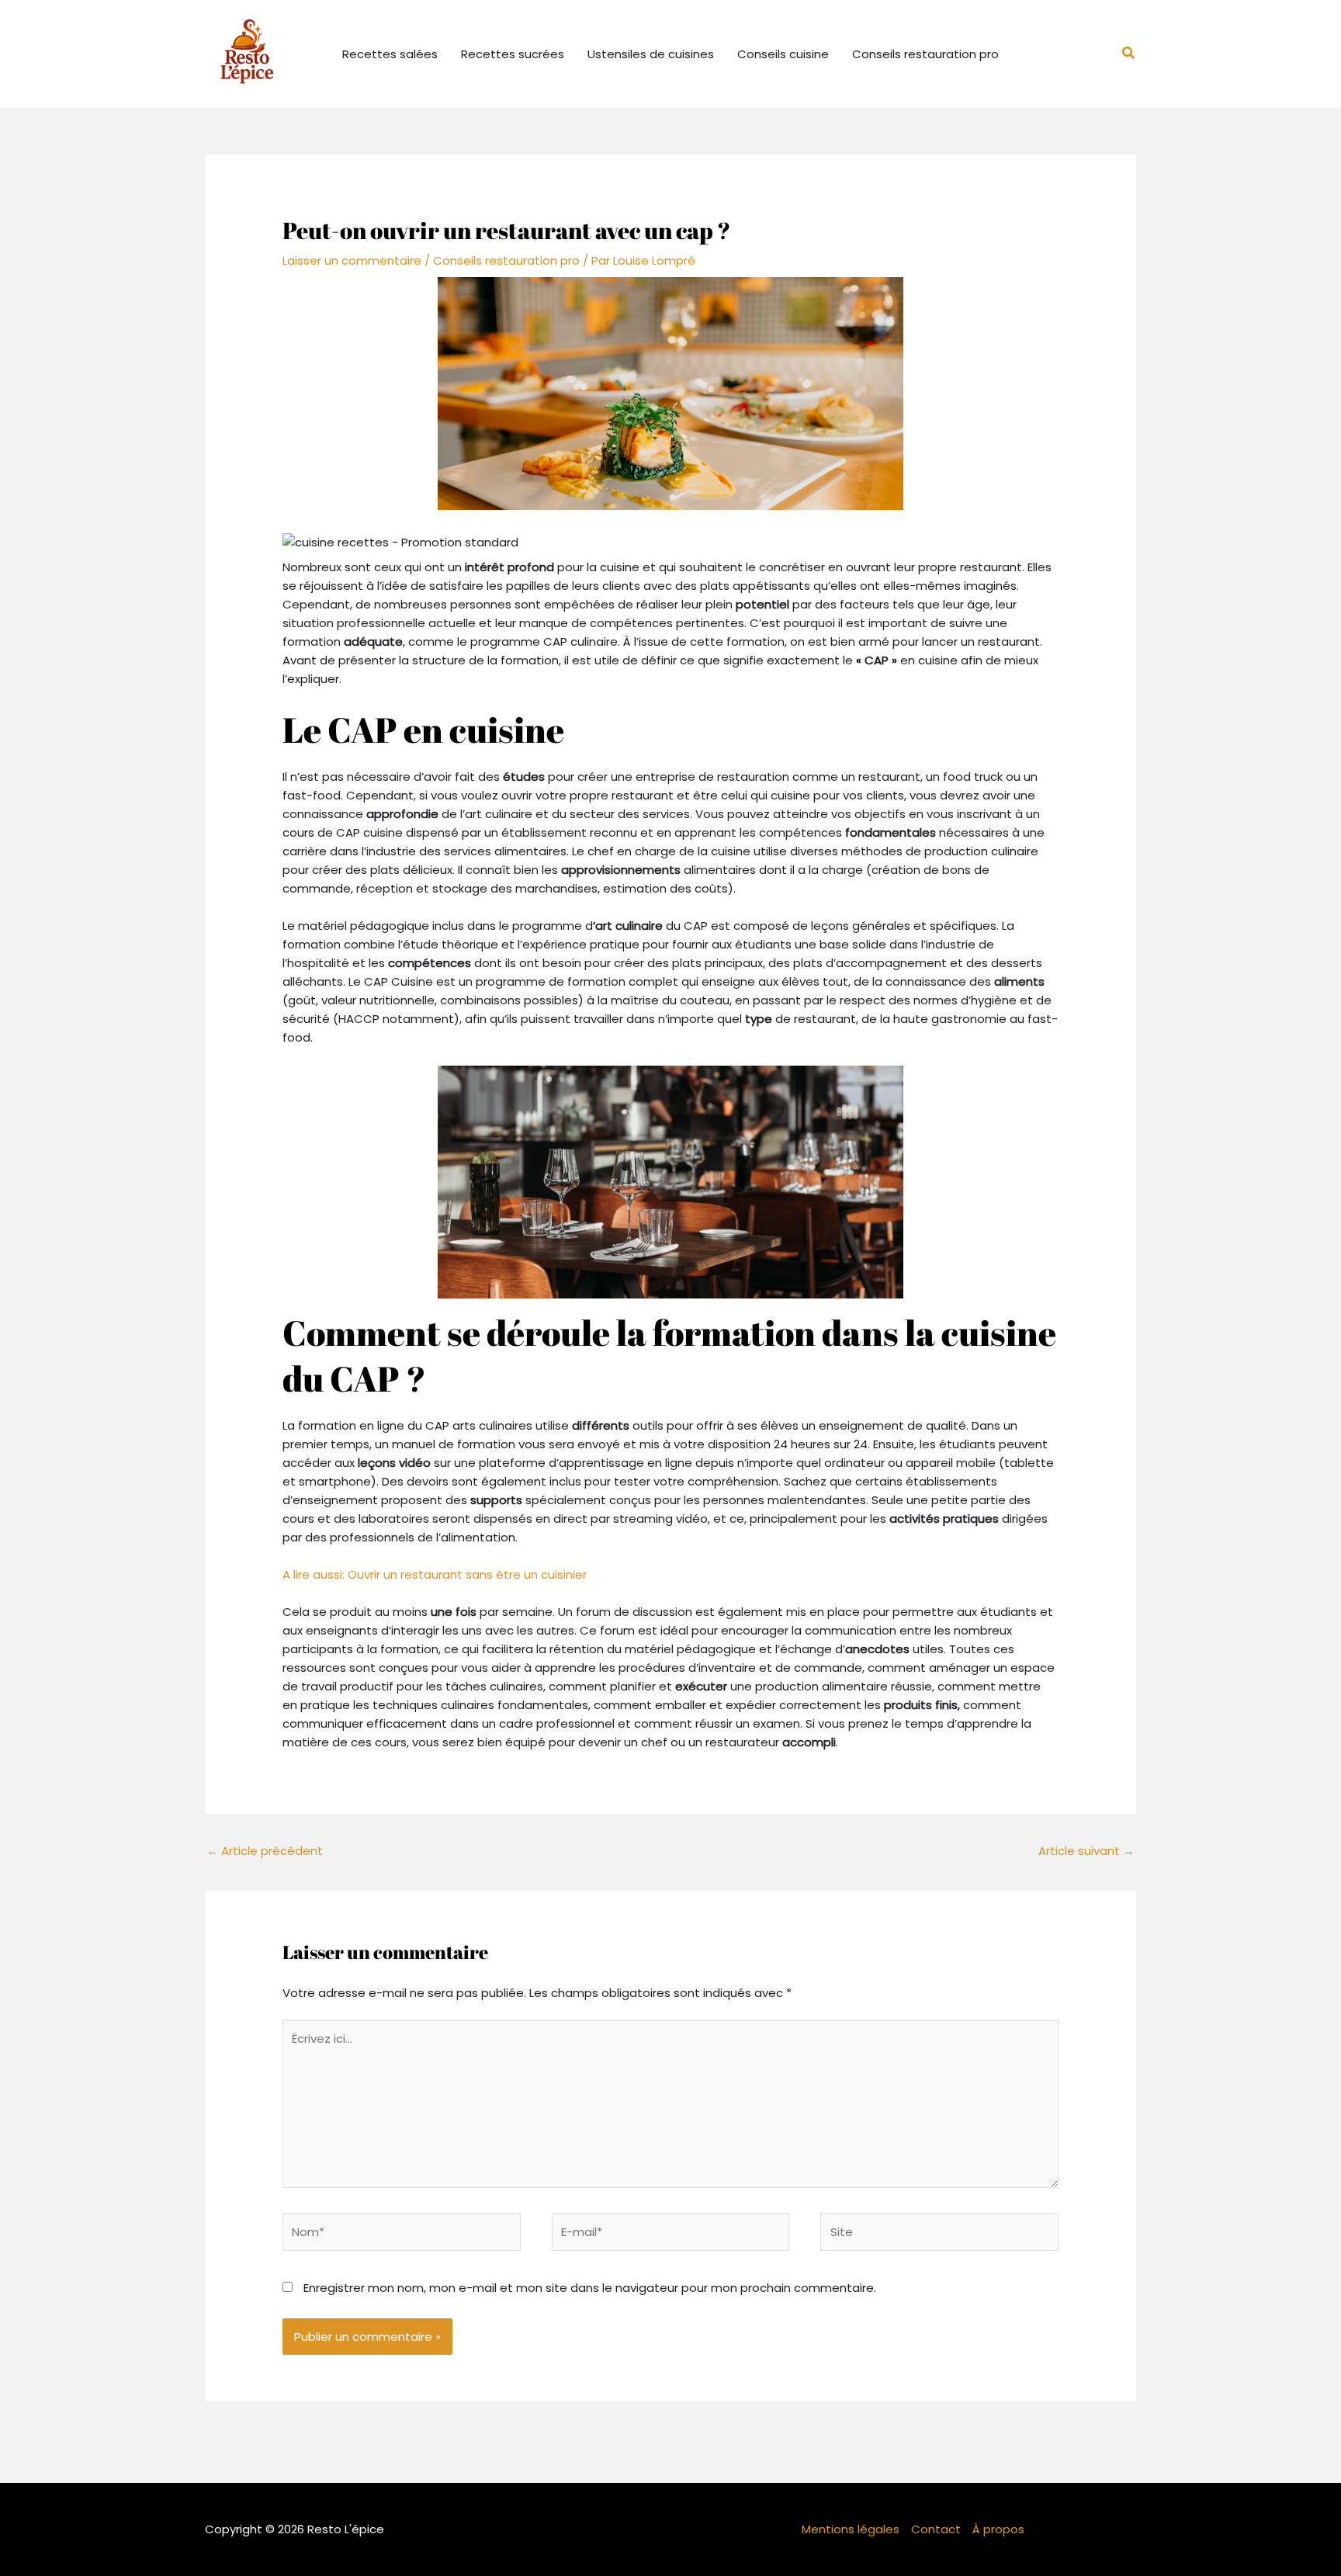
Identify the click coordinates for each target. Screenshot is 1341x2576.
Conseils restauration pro (925, 54)
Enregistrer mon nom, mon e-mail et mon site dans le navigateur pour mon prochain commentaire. (590, 2288)
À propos (998, 2529)
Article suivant (1086, 1851)
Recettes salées (390, 54)
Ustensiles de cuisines (651, 54)
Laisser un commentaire (352, 260)
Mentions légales (851, 2529)
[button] (1129, 54)
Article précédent (265, 1851)
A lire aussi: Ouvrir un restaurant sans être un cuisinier (435, 1574)
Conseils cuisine (783, 54)
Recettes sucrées (513, 54)
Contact (936, 2529)
